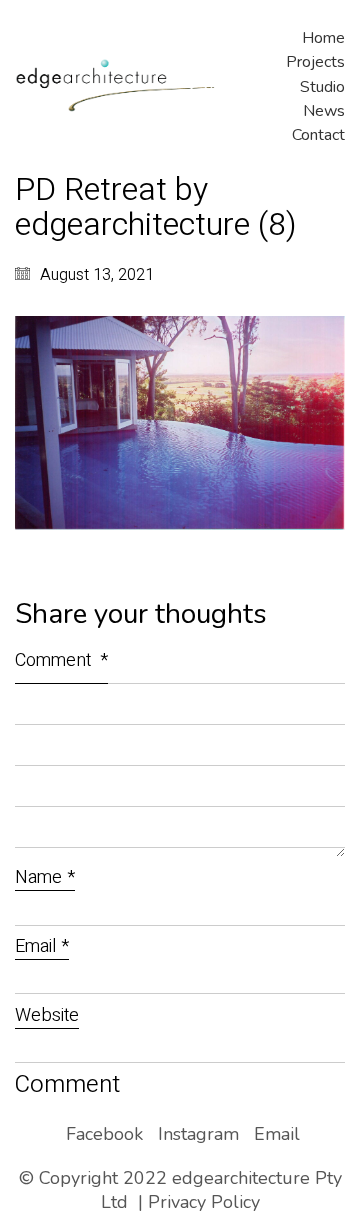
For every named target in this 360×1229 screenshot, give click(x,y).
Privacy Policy (204, 1202)
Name (45, 878)
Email (42, 947)
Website (47, 1016)
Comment (61, 660)
